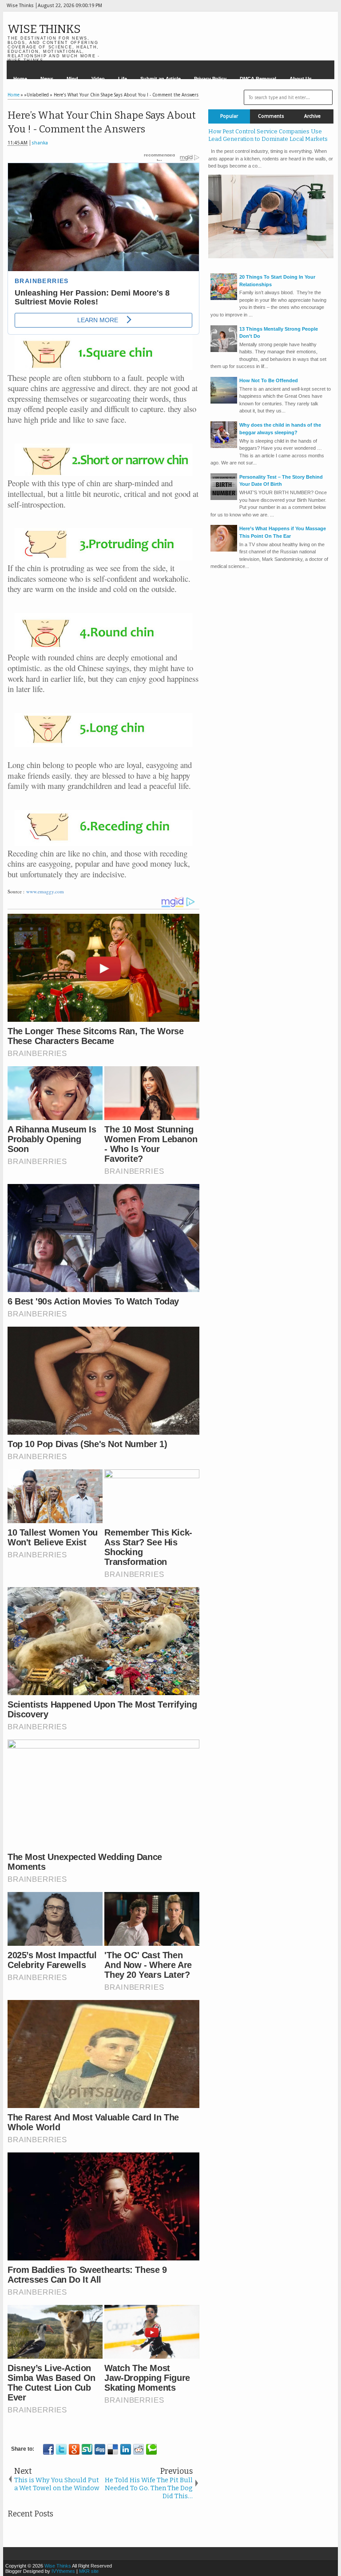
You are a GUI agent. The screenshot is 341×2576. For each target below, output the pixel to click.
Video (98, 79)
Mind (72, 79)
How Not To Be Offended (269, 380)
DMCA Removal (258, 79)
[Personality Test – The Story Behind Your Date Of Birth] (224, 498)
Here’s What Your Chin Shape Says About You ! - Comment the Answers (102, 122)
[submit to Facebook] (48, 2449)
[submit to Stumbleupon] (87, 2449)
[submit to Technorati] (151, 2449)
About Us (301, 79)
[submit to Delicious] (113, 2449)
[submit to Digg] (100, 2449)
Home (20, 79)
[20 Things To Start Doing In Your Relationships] (224, 298)
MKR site (89, 2571)
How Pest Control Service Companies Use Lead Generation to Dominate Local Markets (268, 135)
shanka (40, 143)
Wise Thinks (44, 29)
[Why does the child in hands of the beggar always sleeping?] (224, 446)
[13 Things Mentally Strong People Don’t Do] (224, 350)
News (47, 79)
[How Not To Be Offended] (224, 402)
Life (123, 79)
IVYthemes (63, 2571)
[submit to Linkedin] (126, 2449)
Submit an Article (161, 79)
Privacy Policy (210, 79)
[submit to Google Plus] (74, 2449)
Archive (312, 116)
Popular (229, 116)
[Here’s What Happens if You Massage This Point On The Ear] (224, 550)
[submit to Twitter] (61, 2449)
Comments (271, 116)
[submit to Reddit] (139, 2449)
